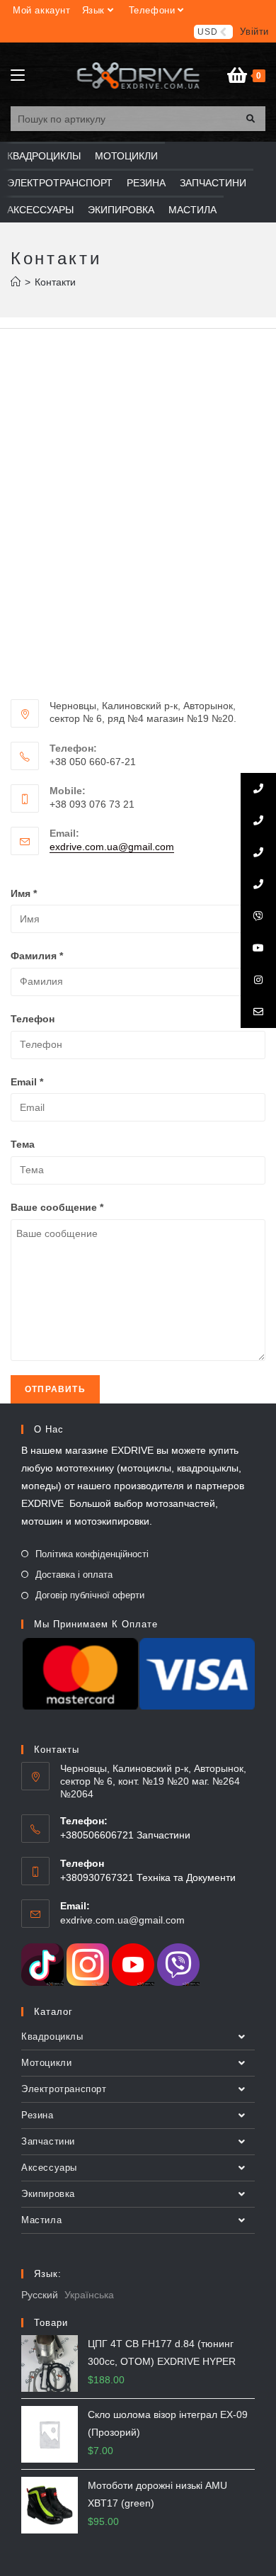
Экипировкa (48, 2194)
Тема (23, 1144)
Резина (38, 2115)
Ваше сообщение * (57, 1207)
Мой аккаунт (42, 10)
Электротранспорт (64, 2089)
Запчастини (48, 2141)
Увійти (254, 32)
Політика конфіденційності (92, 1554)
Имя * (24, 893)
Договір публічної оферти (90, 1595)
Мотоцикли (46, 2063)
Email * (27, 1082)
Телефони (152, 10)
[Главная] (16, 282)
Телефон (33, 1019)
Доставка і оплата (74, 1575)
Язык (93, 10)
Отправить (55, 1389)
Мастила (41, 2220)
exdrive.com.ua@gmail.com (112, 847)
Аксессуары (49, 2168)
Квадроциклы (52, 2036)
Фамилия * (37, 956)
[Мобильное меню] (18, 76)
